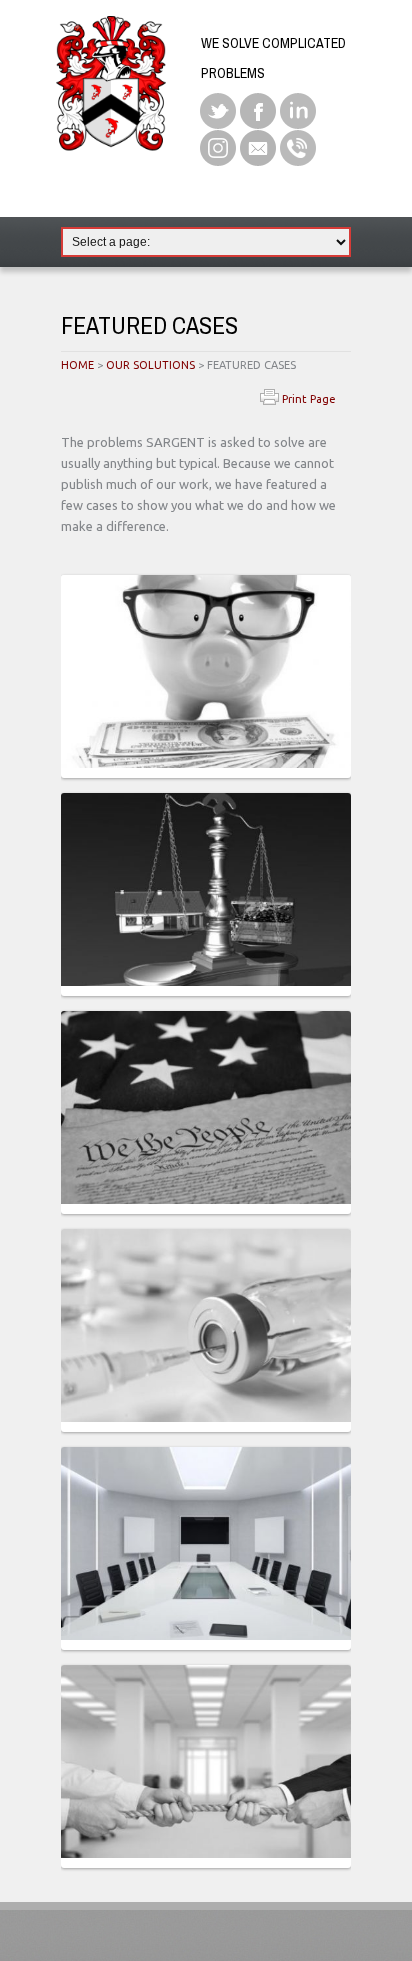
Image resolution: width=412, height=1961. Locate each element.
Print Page (307, 399)
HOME (77, 365)
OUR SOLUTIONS (150, 365)
